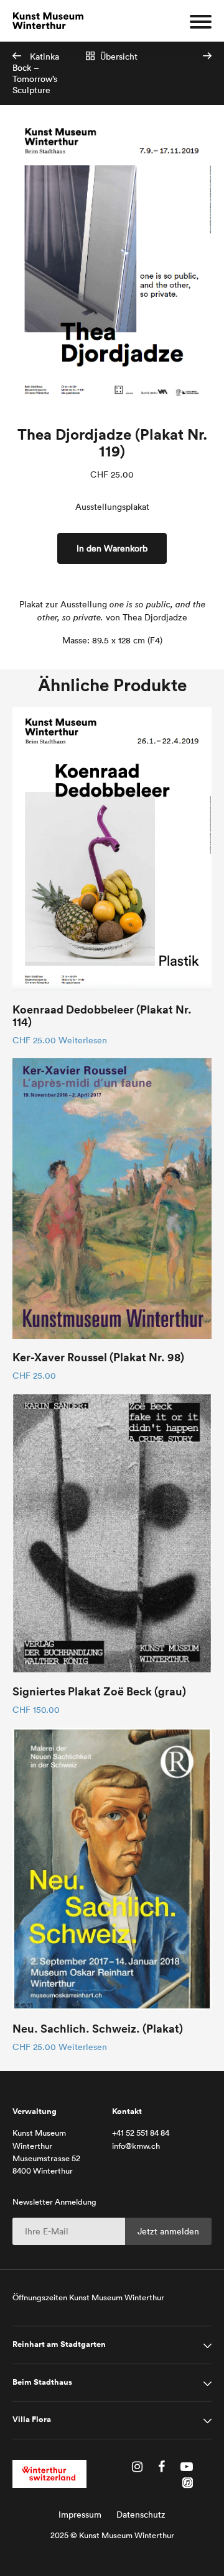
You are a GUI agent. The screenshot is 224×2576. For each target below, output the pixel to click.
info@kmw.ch (136, 2146)
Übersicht (118, 57)
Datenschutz (141, 2515)
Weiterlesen (83, 1040)
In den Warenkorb (112, 548)
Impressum (80, 2515)
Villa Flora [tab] (32, 2420)
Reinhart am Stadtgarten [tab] (59, 2344)
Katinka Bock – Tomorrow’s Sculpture (36, 73)
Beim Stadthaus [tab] (42, 2382)
